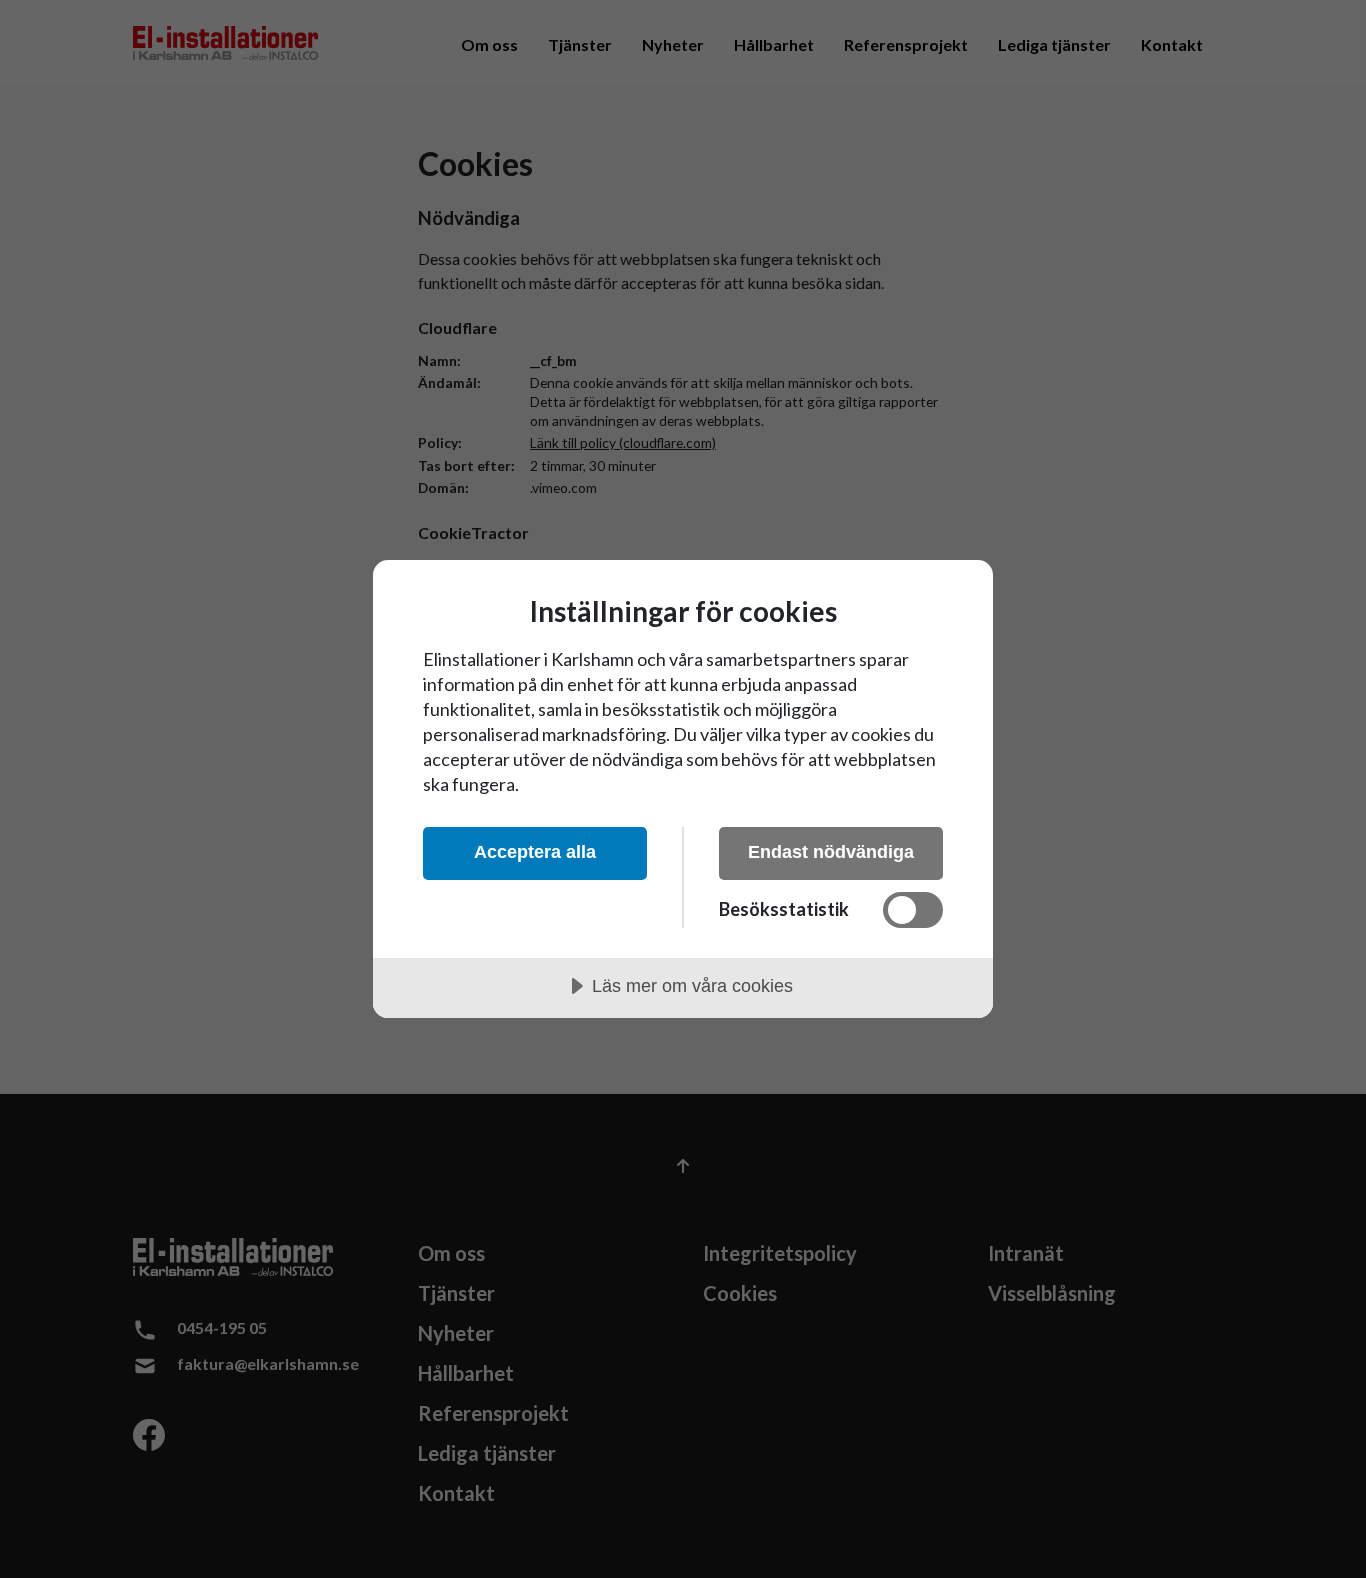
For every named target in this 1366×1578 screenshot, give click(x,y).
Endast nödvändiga (831, 852)
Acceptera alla (535, 852)
